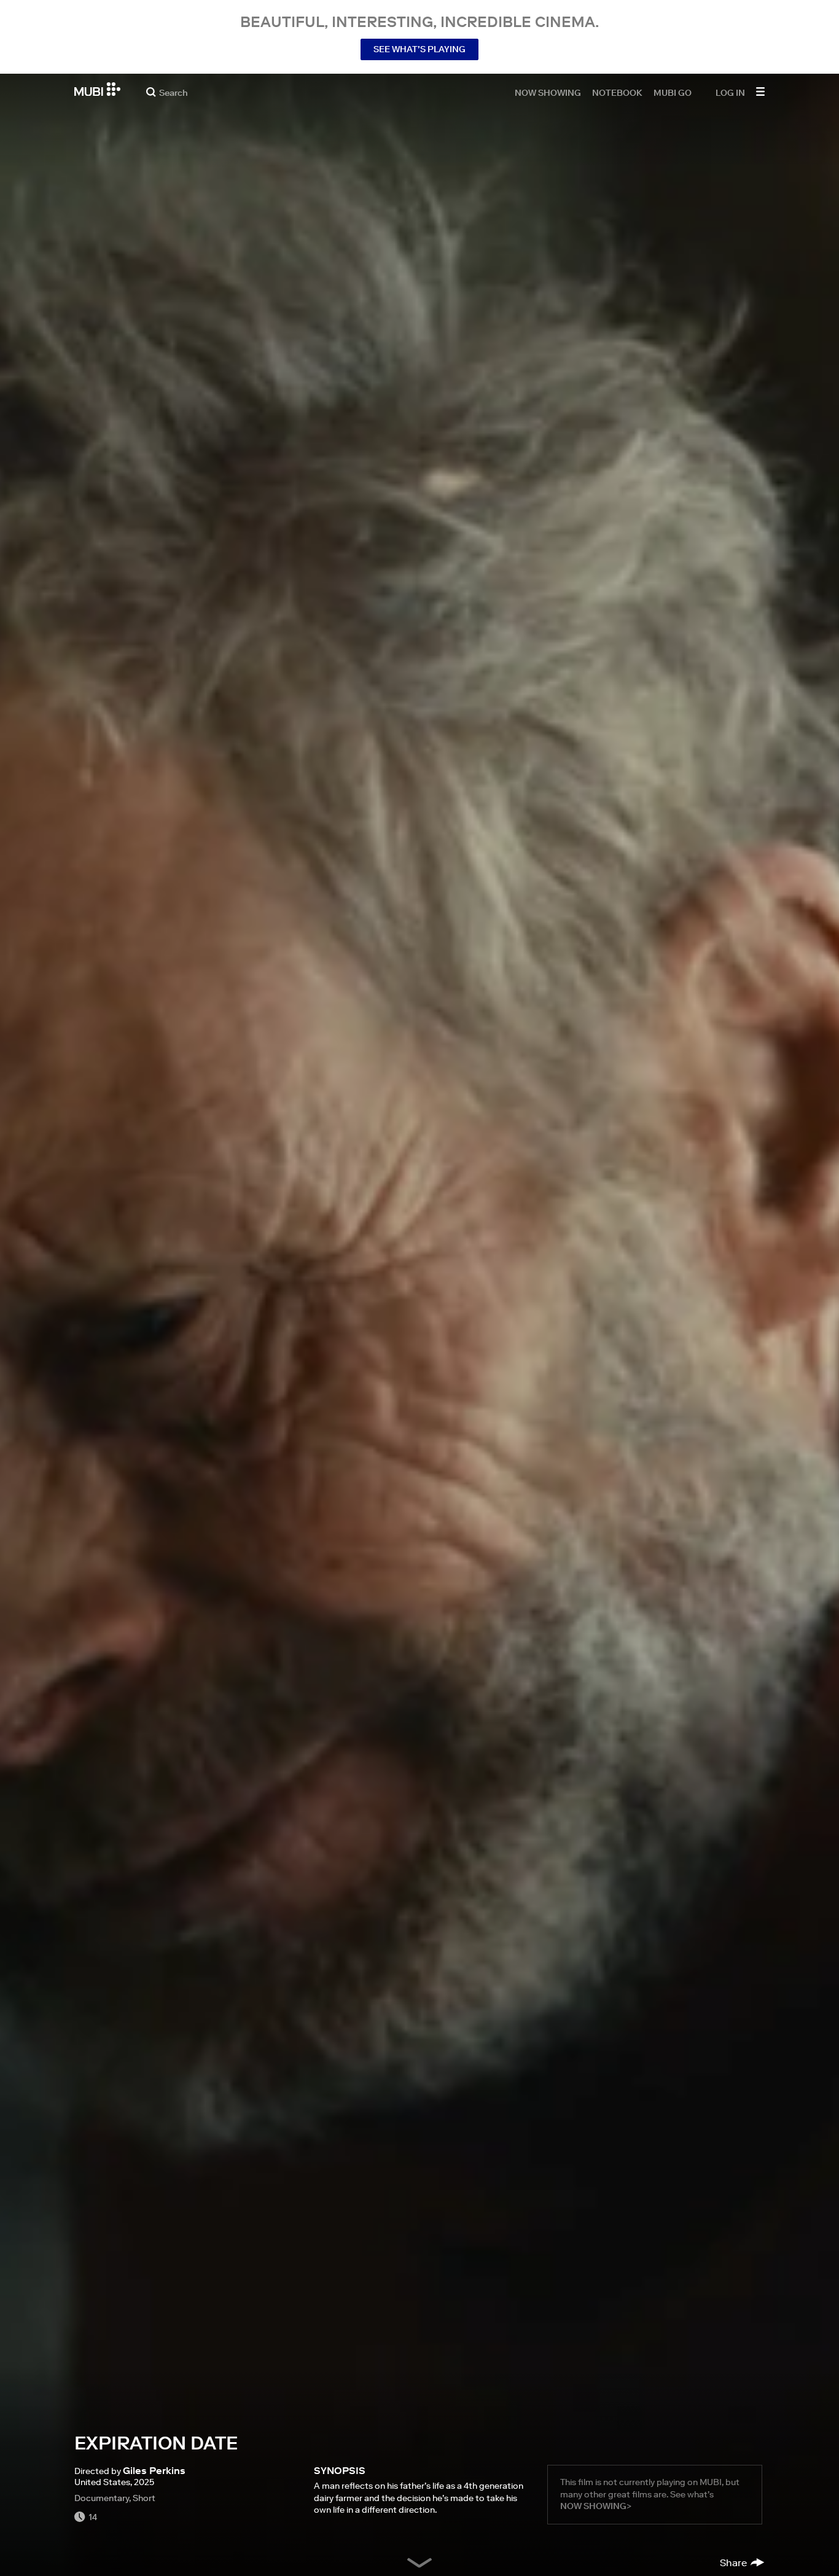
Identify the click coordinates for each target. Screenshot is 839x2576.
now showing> (596, 2506)
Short (144, 2498)
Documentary (102, 2498)
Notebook (617, 92)
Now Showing (548, 92)
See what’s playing (419, 49)
